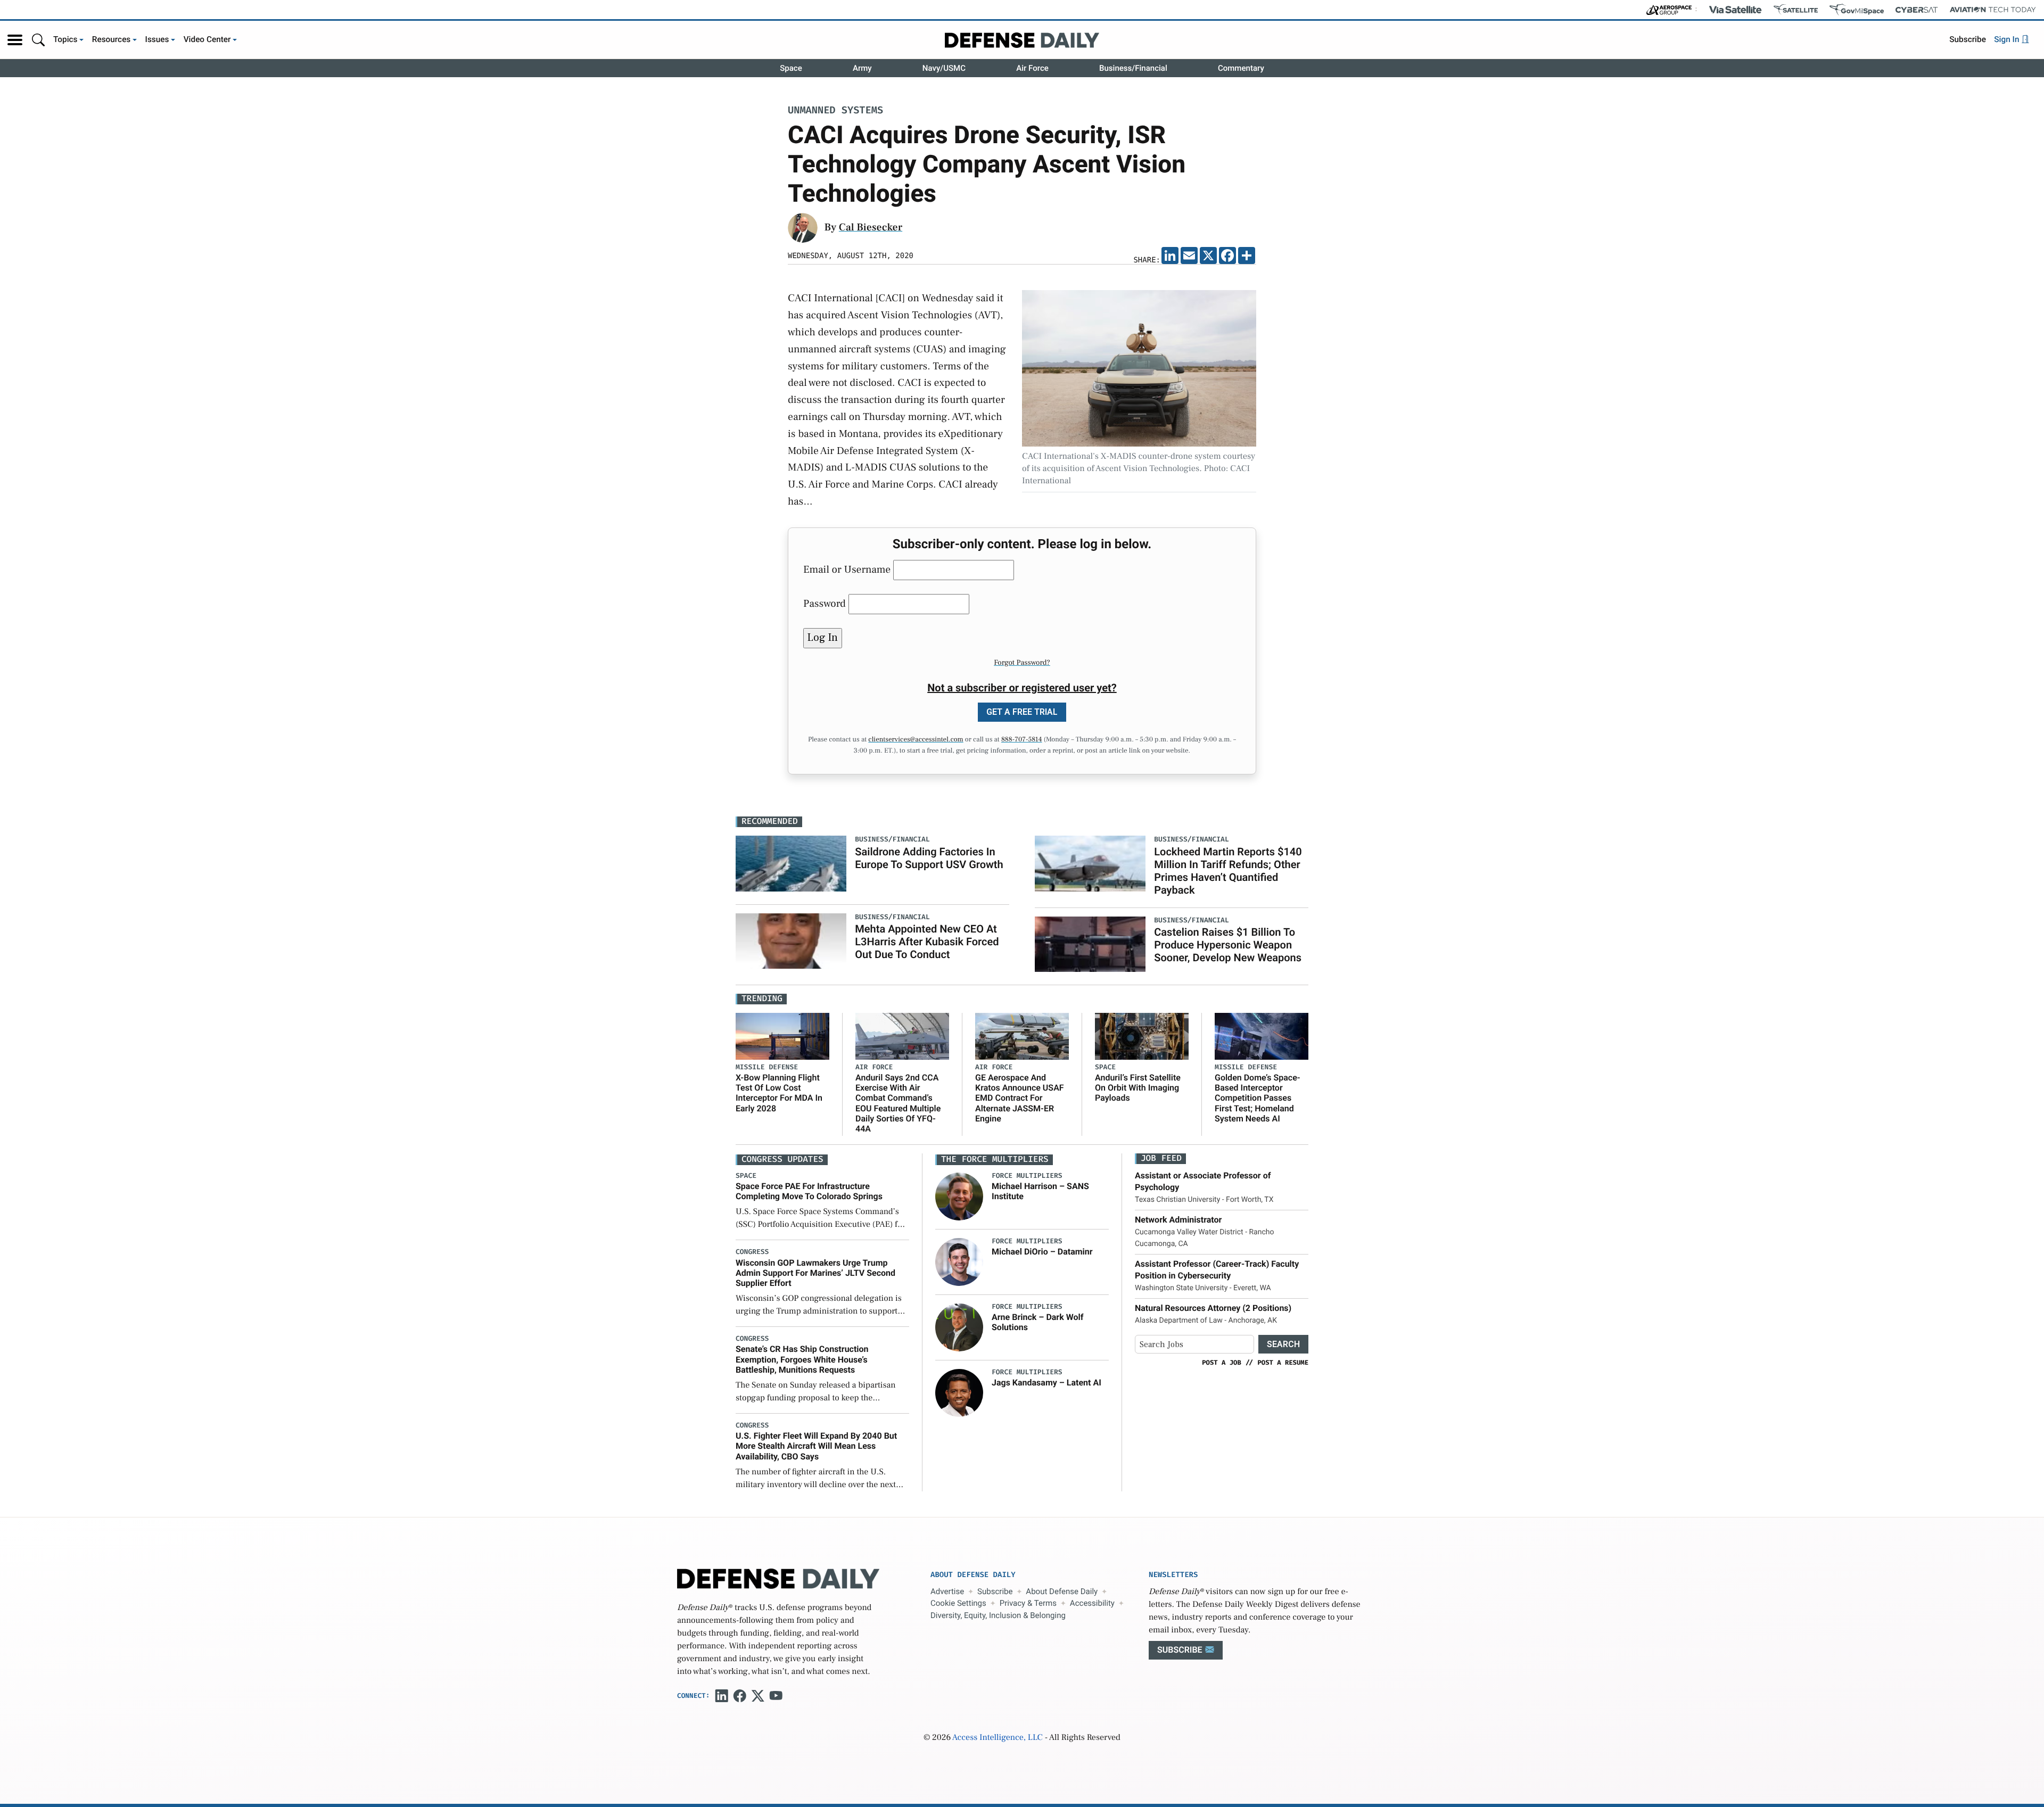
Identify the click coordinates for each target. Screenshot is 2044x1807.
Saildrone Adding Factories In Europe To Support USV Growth (929, 858)
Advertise (947, 1591)
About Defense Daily (1062, 1591)
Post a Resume (1283, 1363)
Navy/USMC (944, 68)
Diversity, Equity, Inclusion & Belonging (998, 1615)
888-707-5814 (1022, 740)
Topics (65, 39)
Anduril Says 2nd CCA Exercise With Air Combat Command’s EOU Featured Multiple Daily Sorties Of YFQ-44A (898, 1103)
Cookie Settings (958, 1603)
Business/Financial (1133, 68)
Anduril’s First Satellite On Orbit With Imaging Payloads (1138, 1088)
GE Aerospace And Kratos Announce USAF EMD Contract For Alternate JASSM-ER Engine (1020, 1098)
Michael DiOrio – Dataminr (1042, 1252)
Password (825, 604)
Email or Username (847, 570)
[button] (15, 40)
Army (862, 68)
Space (791, 68)
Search (1283, 1344)
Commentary (1241, 68)
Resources (112, 39)
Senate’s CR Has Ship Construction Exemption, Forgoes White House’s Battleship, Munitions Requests (802, 1359)
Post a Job (1222, 1363)
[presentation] (959, 1197)
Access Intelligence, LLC (998, 1738)
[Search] (38, 40)
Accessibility (1092, 1603)
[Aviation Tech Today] (1993, 10)
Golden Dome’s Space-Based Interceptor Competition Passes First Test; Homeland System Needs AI (1258, 1098)
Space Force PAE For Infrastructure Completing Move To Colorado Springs (809, 1191)
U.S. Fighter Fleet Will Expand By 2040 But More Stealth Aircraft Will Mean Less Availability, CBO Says (816, 1446)
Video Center (207, 39)
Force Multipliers (1027, 1176)
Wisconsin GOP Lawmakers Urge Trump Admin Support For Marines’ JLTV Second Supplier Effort (815, 1273)
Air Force (1032, 68)
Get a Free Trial (1022, 712)
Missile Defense (767, 1067)
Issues (157, 39)
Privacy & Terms (1028, 1603)
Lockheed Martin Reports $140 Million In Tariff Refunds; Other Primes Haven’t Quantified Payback (1228, 871)
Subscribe (1968, 39)
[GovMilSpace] (1857, 10)
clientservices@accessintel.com (916, 740)
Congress (752, 1252)
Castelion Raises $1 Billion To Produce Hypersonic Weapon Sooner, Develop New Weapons (1228, 945)
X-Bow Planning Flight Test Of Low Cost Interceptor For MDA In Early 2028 (779, 1093)
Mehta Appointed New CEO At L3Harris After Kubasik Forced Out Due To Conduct (927, 942)
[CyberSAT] (1917, 10)
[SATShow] (1796, 10)
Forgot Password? (1022, 663)
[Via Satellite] (1735, 10)
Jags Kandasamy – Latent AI (1046, 1383)
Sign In (2008, 39)
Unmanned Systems (835, 111)
